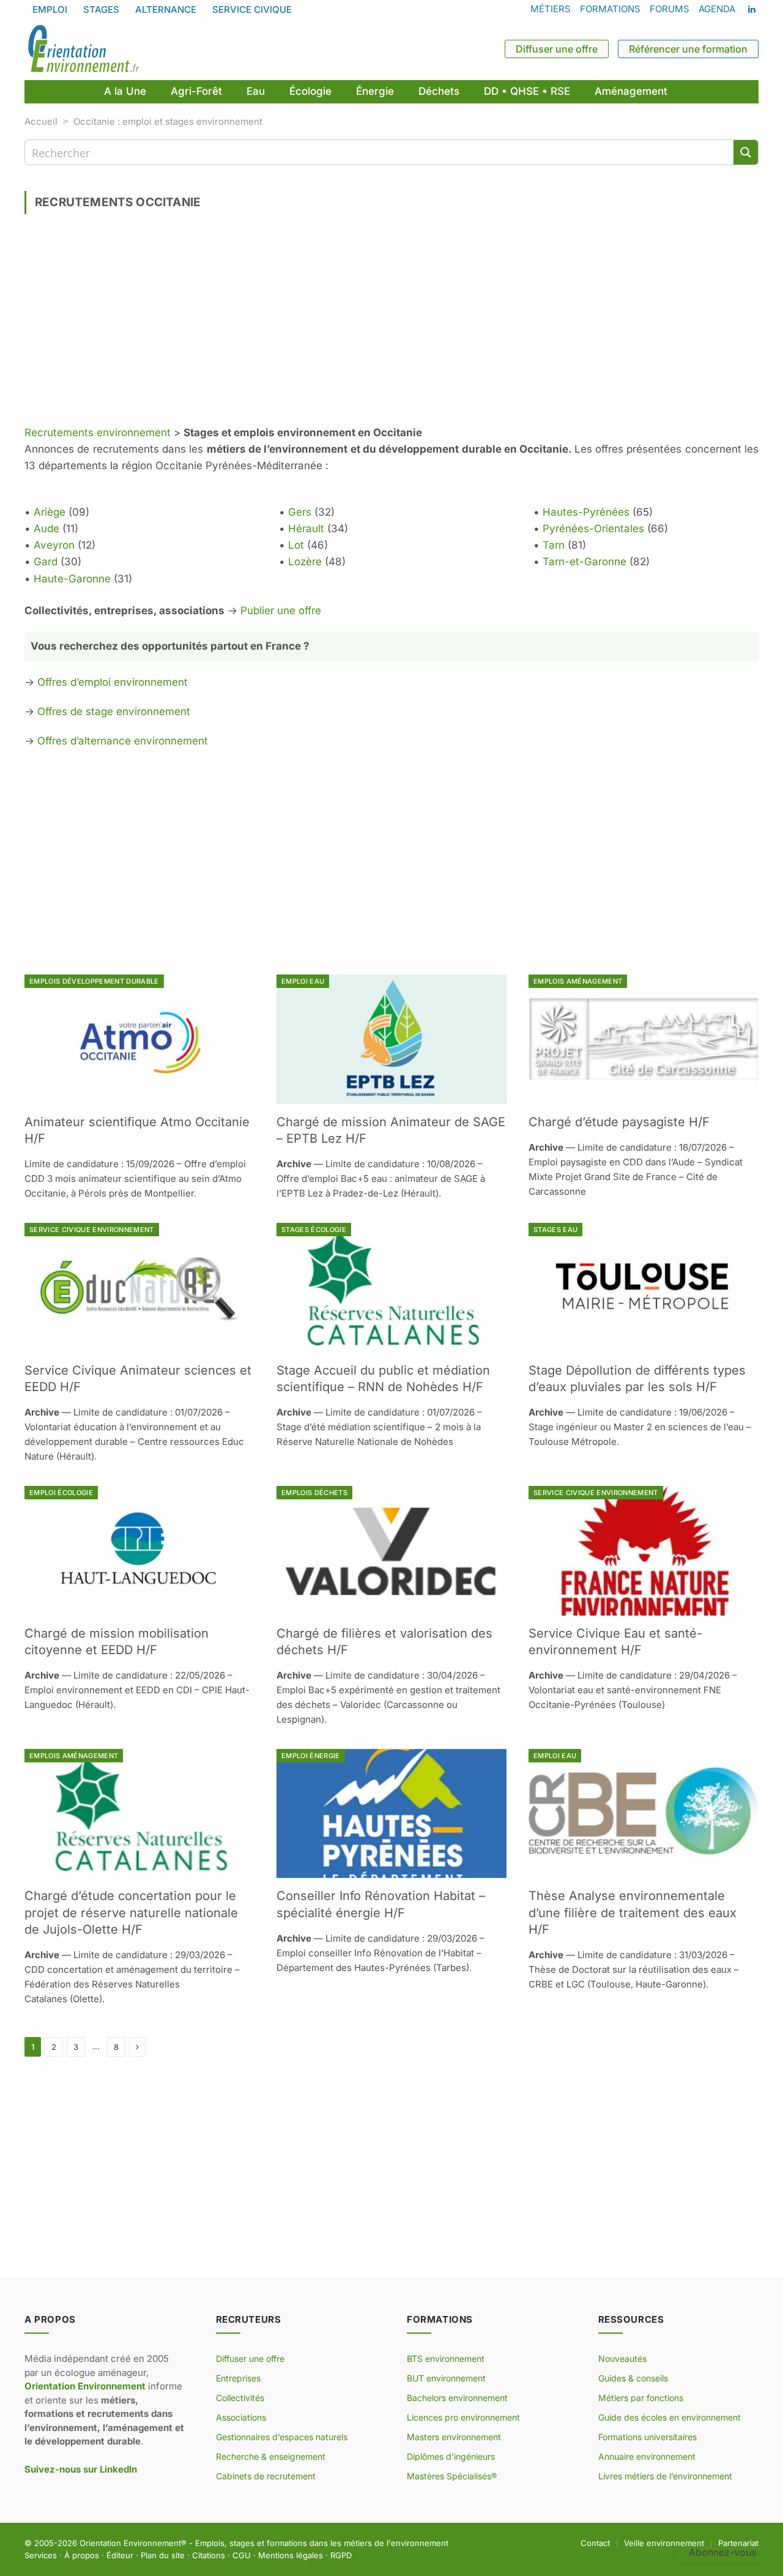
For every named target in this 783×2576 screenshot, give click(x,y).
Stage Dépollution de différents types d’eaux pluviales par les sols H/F (637, 1379)
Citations (209, 2555)
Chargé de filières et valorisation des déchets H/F (384, 1642)
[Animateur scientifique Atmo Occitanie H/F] (139, 1039)
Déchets (439, 91)
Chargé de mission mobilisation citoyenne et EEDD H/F (117, 1642)
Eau (256, 91)
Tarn (554, 545)
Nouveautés (622, 2359)
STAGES (101, 9)
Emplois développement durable (94, 981)
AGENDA (717, 9)
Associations (241, 2417)
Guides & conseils (633, 2378)
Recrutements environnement (98, 432)
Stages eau (555, 1230)
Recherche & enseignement (271, 2456)
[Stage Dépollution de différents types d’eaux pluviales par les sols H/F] (644, 1288)
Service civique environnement (92, 1230)
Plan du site (163, 2555)
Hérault (306, 529)
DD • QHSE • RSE (527, 91)
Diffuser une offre (557, 49)
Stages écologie (314, 1230)
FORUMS (670, 9)
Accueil (41, 121)
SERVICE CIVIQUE (252, 9)
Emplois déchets (314, 1493)
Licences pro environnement (463, 2417)
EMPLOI (50, 9)
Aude (46, 529)
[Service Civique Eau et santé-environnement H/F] (644, 1551)
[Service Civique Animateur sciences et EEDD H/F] (139, 1288)
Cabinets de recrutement (266, 2476)
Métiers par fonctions (641, 2398)
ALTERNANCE (166, 9)
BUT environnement (446, 2378)
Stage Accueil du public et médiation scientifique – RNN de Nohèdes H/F (383, 1379)
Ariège (50, 512)
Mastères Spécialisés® (452, 2476)
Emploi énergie (311, 1756)
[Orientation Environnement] (83, 49)
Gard (46, 562)
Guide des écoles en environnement (670, 2417)
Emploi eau (303, 981)
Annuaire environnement (647, 2456)
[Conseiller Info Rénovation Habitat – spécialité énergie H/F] (391, 1814)
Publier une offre (281, 611)
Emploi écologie (61, 1493)
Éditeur (120, 2555)
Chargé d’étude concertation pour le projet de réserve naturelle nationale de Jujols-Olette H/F (131, 1912)
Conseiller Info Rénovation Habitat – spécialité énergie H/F (381, 1904)
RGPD (341, 2555)
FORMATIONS (610, 9)
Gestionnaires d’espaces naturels (282, 2437)
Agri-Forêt (196, 91)
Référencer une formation (688, 49)
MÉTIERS (551, 9)
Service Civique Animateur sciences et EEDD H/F (138, 1379)
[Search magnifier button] (746, 152)
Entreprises (238, 2378)
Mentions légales (291, 2555)
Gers (300, 512)
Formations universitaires (648, 2437)
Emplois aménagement (578, 981)
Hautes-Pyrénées (586, 512)
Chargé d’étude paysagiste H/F (619, 1122)
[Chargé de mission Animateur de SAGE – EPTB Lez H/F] (391, 1039)
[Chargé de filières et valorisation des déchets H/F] (391, 1551)
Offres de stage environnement (114, 711)
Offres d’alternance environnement (123, 741)
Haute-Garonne (72, 579)
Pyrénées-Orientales (593, 529)
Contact (595, 2543)
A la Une (125, 91)
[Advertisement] (391, 324)
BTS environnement (446, 2359)
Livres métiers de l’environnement (665, 2476)
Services (41, 2555)
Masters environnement (454, 2437)
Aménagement (631, 91)
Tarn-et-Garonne (584, 562)
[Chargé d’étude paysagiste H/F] (644, 1039)
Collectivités (240, 2398)
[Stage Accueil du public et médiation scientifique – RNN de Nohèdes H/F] (391, 1288)
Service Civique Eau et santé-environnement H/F (615, 1642)
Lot (296, 545)
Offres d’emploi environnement (113, 682)
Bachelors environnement (457, 2398)
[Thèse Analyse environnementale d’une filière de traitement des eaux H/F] (644, 1814)
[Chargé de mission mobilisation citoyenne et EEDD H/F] (139, 1551)
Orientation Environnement (130, 2543)
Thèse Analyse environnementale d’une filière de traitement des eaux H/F (633, 1912)
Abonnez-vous (722, 2552)
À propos (82, 2555)
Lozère (305, 562)
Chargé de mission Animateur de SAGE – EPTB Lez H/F (391, 1130)
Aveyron (54, 545)
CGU (242, 2555)
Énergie (375, 91)
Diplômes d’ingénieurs (451, 2456)
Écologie (310, 91)
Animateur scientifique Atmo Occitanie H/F (137, 1130)
